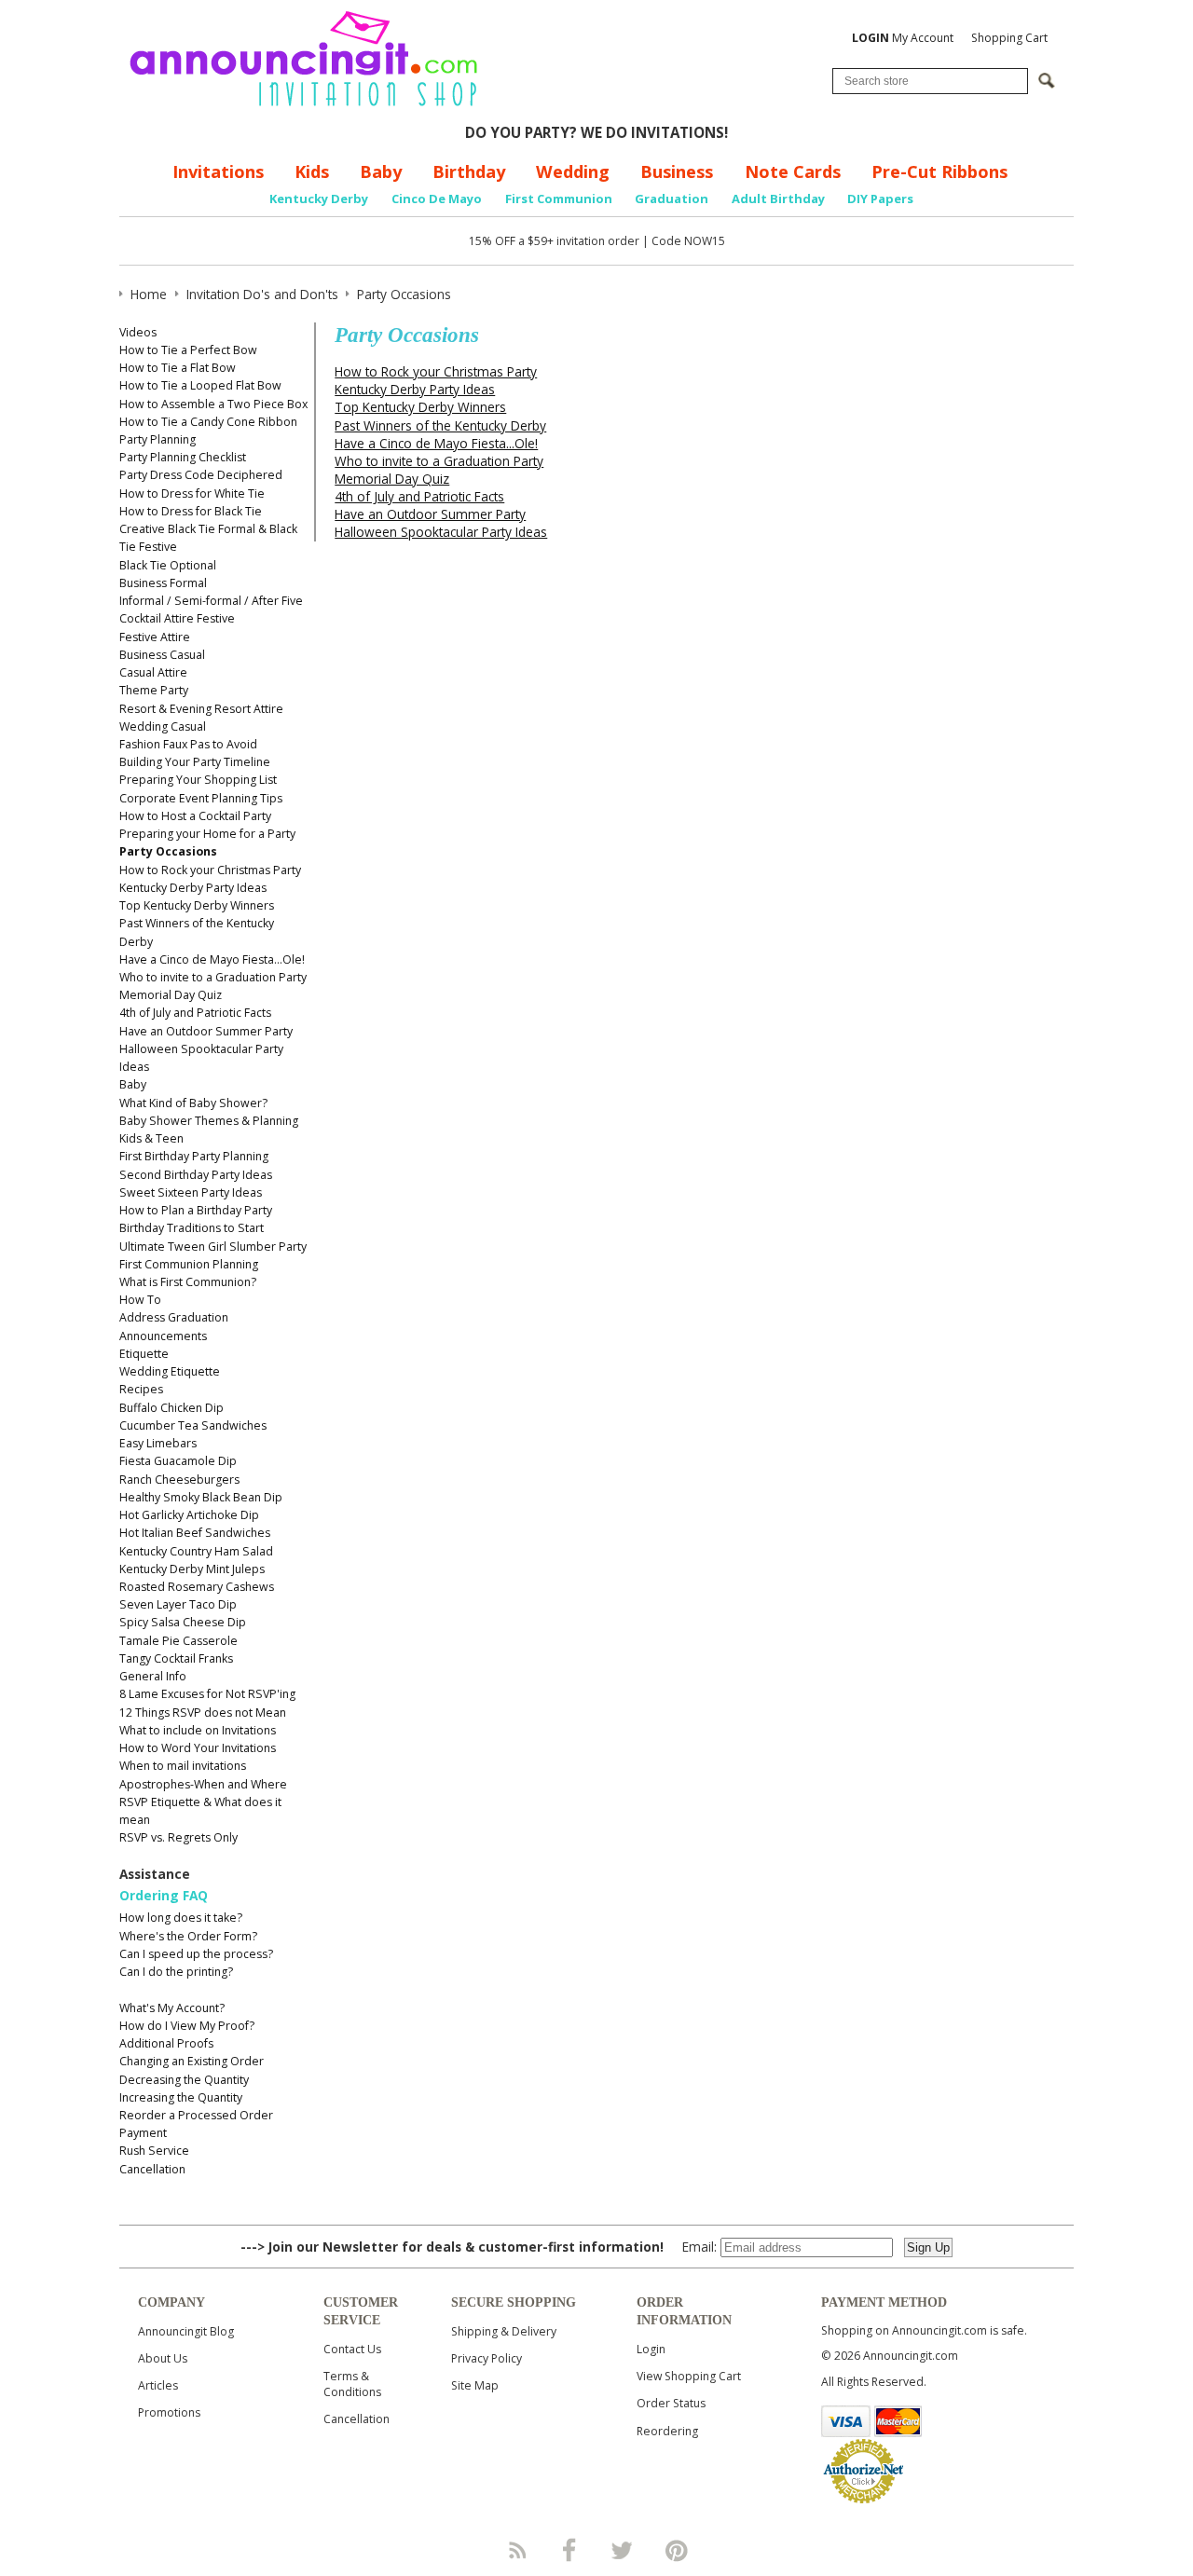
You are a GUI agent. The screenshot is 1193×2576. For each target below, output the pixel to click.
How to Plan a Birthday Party (196, 1210)
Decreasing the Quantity (184, 2080)
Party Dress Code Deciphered (201, 475)
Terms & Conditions (352, 2384)
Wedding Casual (163, 726)
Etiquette (144, 1354)
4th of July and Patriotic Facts (195, 1013)
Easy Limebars (158, 1443)
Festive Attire (155, 637)
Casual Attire (153, 672)
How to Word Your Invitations (198, 1748)
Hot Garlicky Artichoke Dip (189, 1515)
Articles (158, 2385)
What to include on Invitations (198, 1730)
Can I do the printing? (176, 1972)
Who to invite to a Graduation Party (213, 977)
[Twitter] (624, 2550)
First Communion (559, 199)
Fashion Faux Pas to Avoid (188, 744)
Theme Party (154, 690)
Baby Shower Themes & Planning (209, 1121)
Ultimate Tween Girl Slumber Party (213, 1247)
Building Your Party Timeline (195, 762)
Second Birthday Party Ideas (196, 1175)
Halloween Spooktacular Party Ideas (441, 532)
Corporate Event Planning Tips (201, 798)
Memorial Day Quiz (171, 995)
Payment (143, 2133)
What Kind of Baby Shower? (193, 1103)
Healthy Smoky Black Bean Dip (201, 1497)
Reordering (667, 2431)
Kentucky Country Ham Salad (196, 1551)
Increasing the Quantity (181, 2097)
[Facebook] (569, 2550)
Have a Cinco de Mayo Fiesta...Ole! (212, 959)
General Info (153, 1676)
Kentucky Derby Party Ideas (193, 888)
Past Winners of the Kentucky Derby (440, 425)
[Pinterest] (677, 2550)
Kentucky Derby (319, 199)
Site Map (475, 2385)
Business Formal (163, 583)
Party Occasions (168, 851)
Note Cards (793, 171)
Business (677, 171)
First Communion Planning (189, 1264)
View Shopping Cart (689, 2376)
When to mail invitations (183, 1766)
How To (140, 1300)
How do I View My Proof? (187, 2026)
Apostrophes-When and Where (203, 1784)
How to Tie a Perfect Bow (188, 350)
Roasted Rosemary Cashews (197, 1587)
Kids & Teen (151, 1138)
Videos (138, 332)
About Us (163, 2358)
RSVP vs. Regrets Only (178, 1837)
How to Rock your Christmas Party (210, 870)
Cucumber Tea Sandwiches (193, 1425)
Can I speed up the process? (196, 1954)
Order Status (671, 2403)
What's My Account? (172, 2008)
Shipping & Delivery (504, 2331)
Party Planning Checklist (183, 457)
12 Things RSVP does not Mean (203, 1713)
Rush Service (154, 2151)
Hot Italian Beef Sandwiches (195, 1533)
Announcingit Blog (186, 2331)
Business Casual (162, 655)
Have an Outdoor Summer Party (206, 1031)
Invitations (218, 171)
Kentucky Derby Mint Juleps (192, 1569)
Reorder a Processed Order (196, 2115)
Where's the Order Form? (188, 1936)
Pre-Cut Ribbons (939, 171)
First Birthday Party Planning (194, 1156)
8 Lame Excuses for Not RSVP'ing (207, 1694)
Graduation (672, 199)
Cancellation (152, 2169)
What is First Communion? (188, 1282)
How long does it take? (181, 1918)
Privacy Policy (487, 2358)
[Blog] (516, 2550)
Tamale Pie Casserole (178, 1641)
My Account (903, 38)
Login (651, 2349)
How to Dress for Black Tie (191, 511)
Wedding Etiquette (170, 1371)
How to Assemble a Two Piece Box (213, 404)
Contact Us (352, 2349)
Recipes (141, 1389)
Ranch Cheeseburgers (179, 1480)
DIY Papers (880, 199)
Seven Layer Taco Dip (178, 1604)
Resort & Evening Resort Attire (201, 709)
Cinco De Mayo (437, 199)
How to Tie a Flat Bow (178, 368)
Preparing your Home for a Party (207, 834)
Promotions (169, 2412)
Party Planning (158, 439)
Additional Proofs (166, 2043)
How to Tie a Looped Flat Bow (200, 385)
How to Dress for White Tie (192, 493)
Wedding (573, 171)
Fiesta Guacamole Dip (178, 1461)
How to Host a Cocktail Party (195, 816)
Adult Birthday (778, 199)
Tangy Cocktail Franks (176, 1658)
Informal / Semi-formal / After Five (211, 601)
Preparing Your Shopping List (198, 780)
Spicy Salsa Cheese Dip (183, 1622)
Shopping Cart (1009, 38)
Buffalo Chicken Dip (171, 1408)
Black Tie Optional (168, 565)
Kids (312, 171)
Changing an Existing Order (192, 2061)
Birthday (469, 171)
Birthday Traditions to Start (192, 1228)
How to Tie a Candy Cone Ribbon (208, 422)
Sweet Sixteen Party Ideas (191, 1192)
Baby (381, 171)
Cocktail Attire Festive (177, 618)
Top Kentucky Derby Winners (197, 905)
